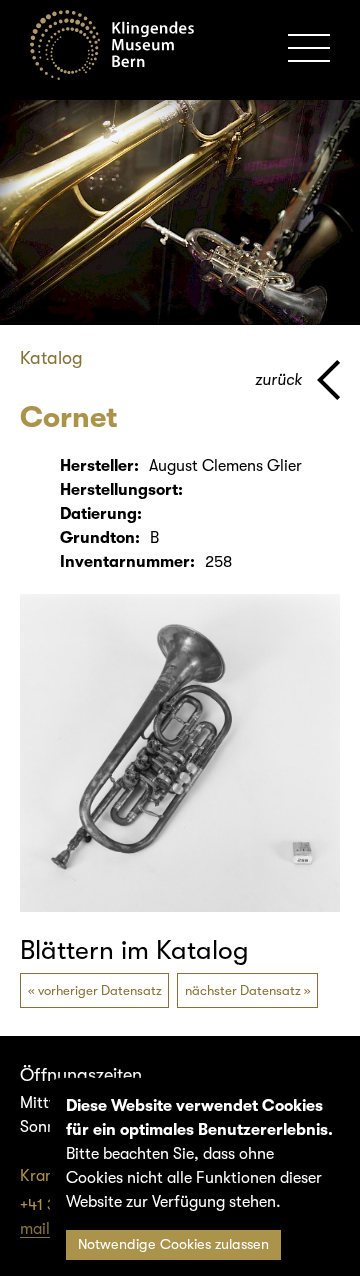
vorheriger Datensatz (100, 990)
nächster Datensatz (243, 990)
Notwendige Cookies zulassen (173, 1244)
